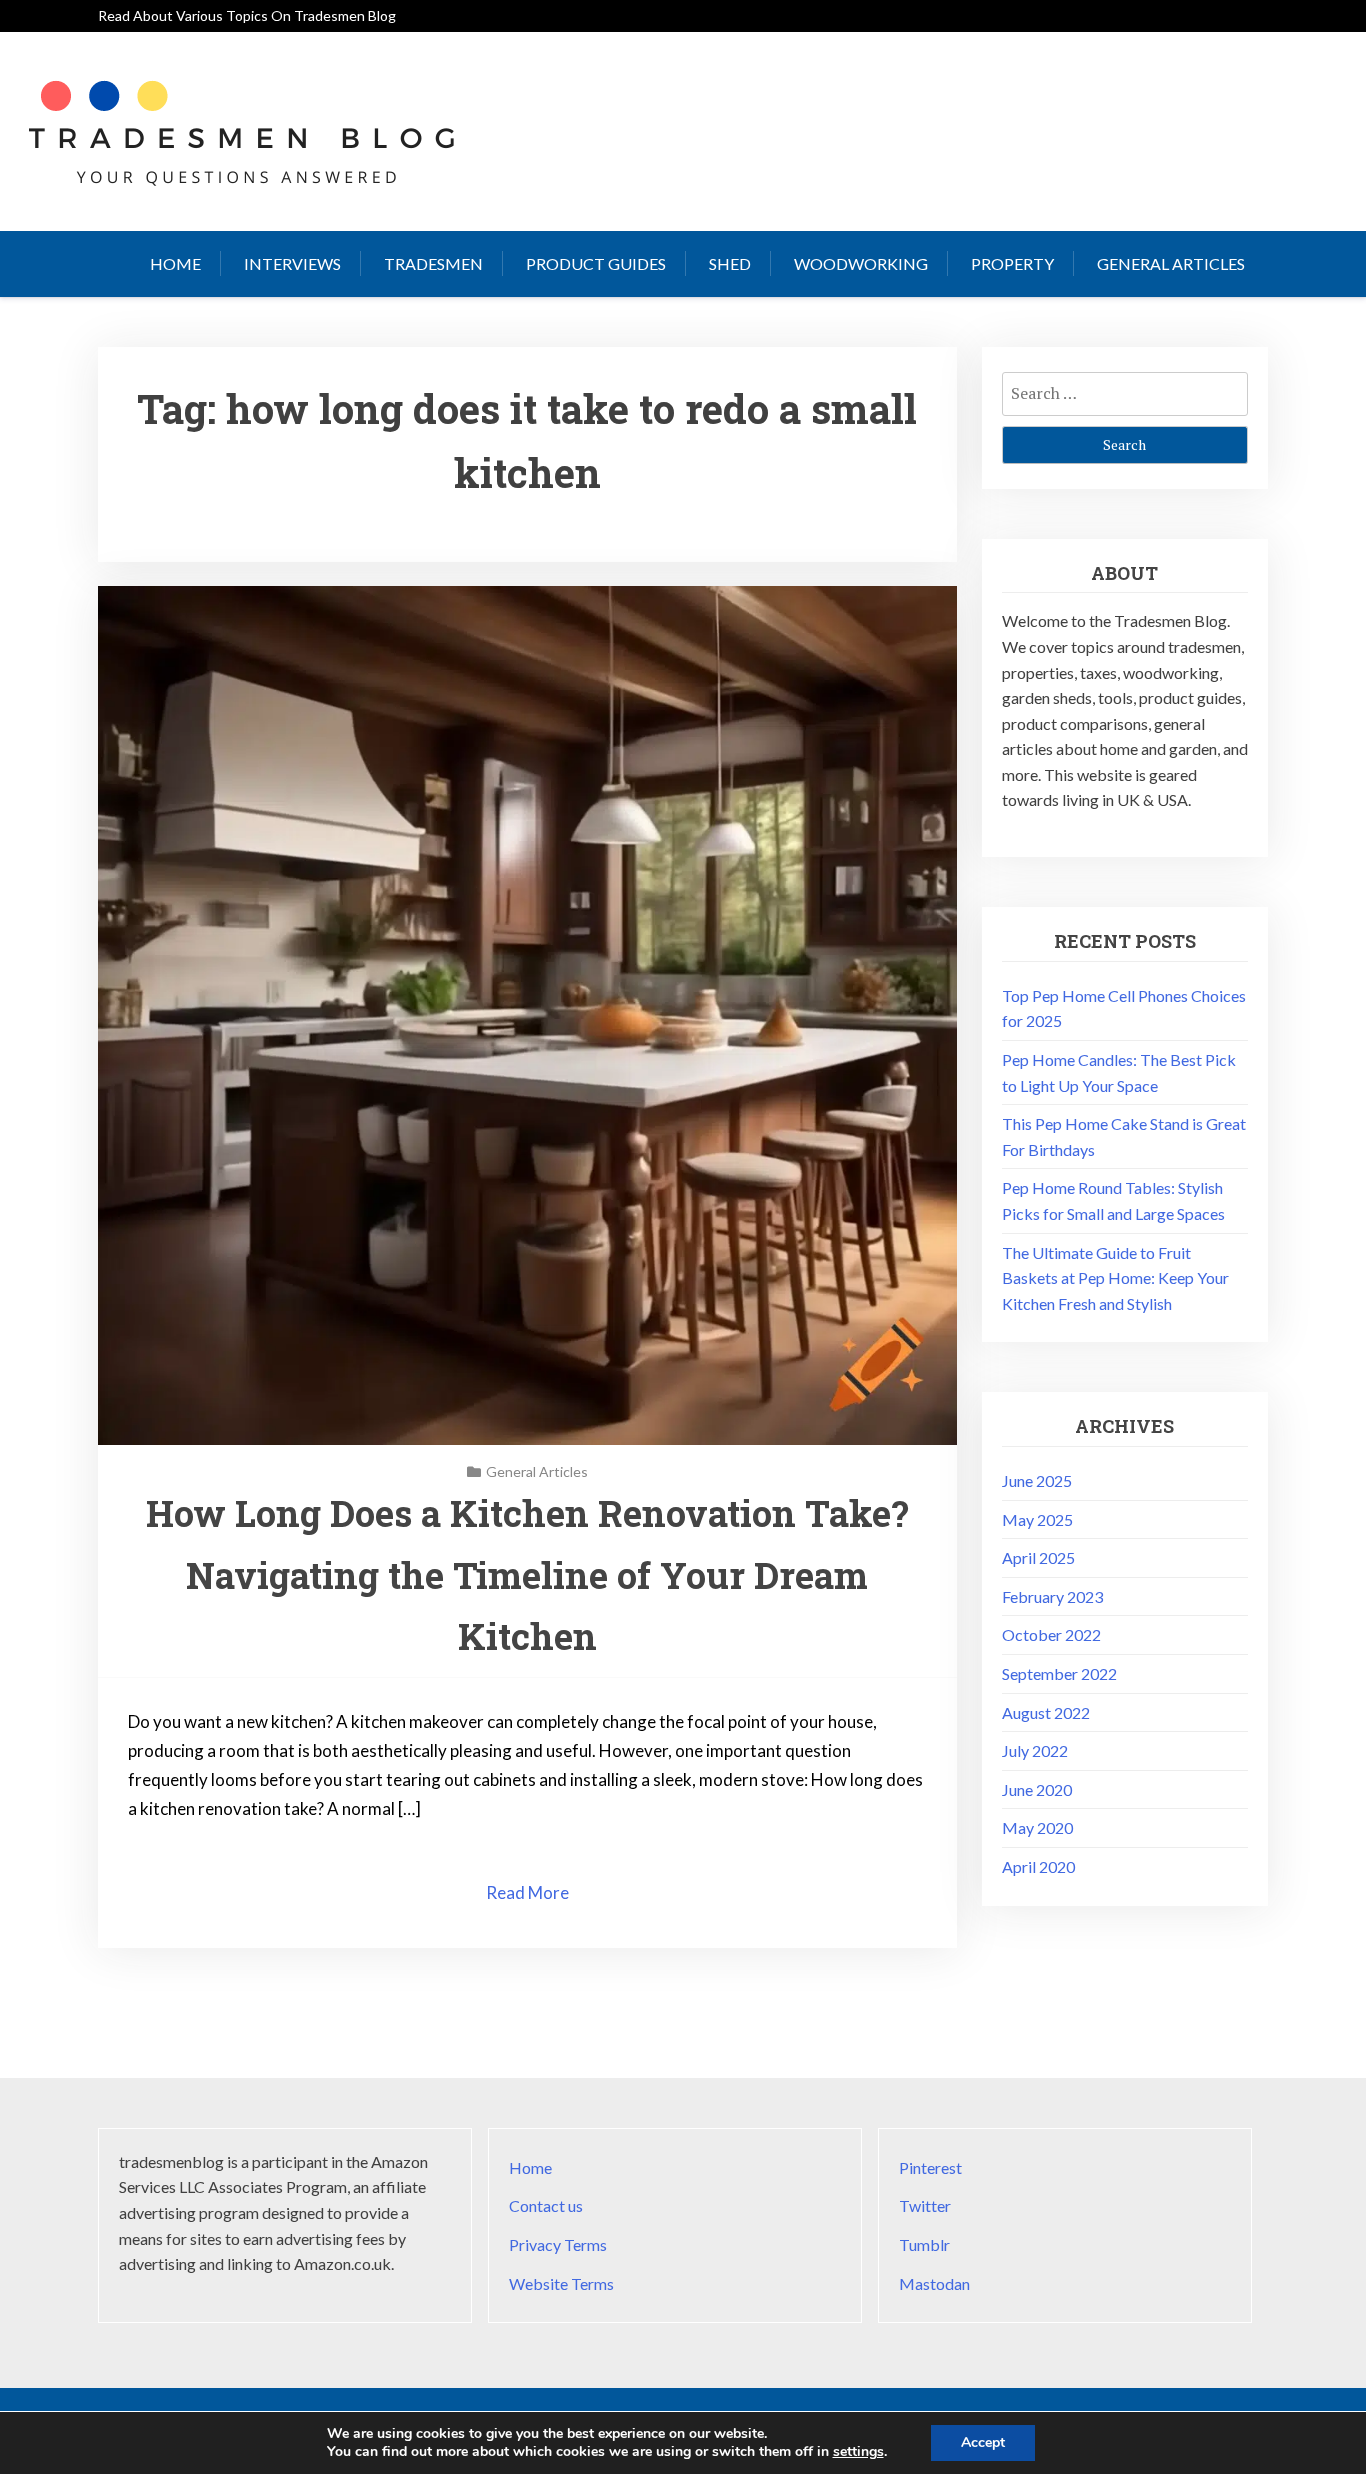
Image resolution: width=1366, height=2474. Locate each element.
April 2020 (1038, 1866)
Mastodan (934, 2283)
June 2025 (1037, 1480)
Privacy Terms (558, 2244)
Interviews (292, 263)
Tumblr (924, 2244)
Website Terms (561, 2283)
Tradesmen (433, 263)
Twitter (925, 2205)
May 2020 (1037, 1827)
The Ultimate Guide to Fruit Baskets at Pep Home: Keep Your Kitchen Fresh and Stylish (1115, 1278)
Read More (527, 1892)
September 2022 (1059, 1673)
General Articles (1171, 263)
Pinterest (930, 2167)
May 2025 (1037, 1519)
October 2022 (1051, 1634)
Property (1012, 263)
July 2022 (1035, 1750)
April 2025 (1038, 1557)
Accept (983, 2442)
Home (175, 263)
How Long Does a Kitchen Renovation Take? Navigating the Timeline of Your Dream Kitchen (527, 1574)
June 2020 (1037, 1789)
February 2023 (1052, 1596)
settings (858, 2452)
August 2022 (1046, 1712)
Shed (730, 263)
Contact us (546, 2205)
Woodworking (861, 263)
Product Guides (596, 263)
